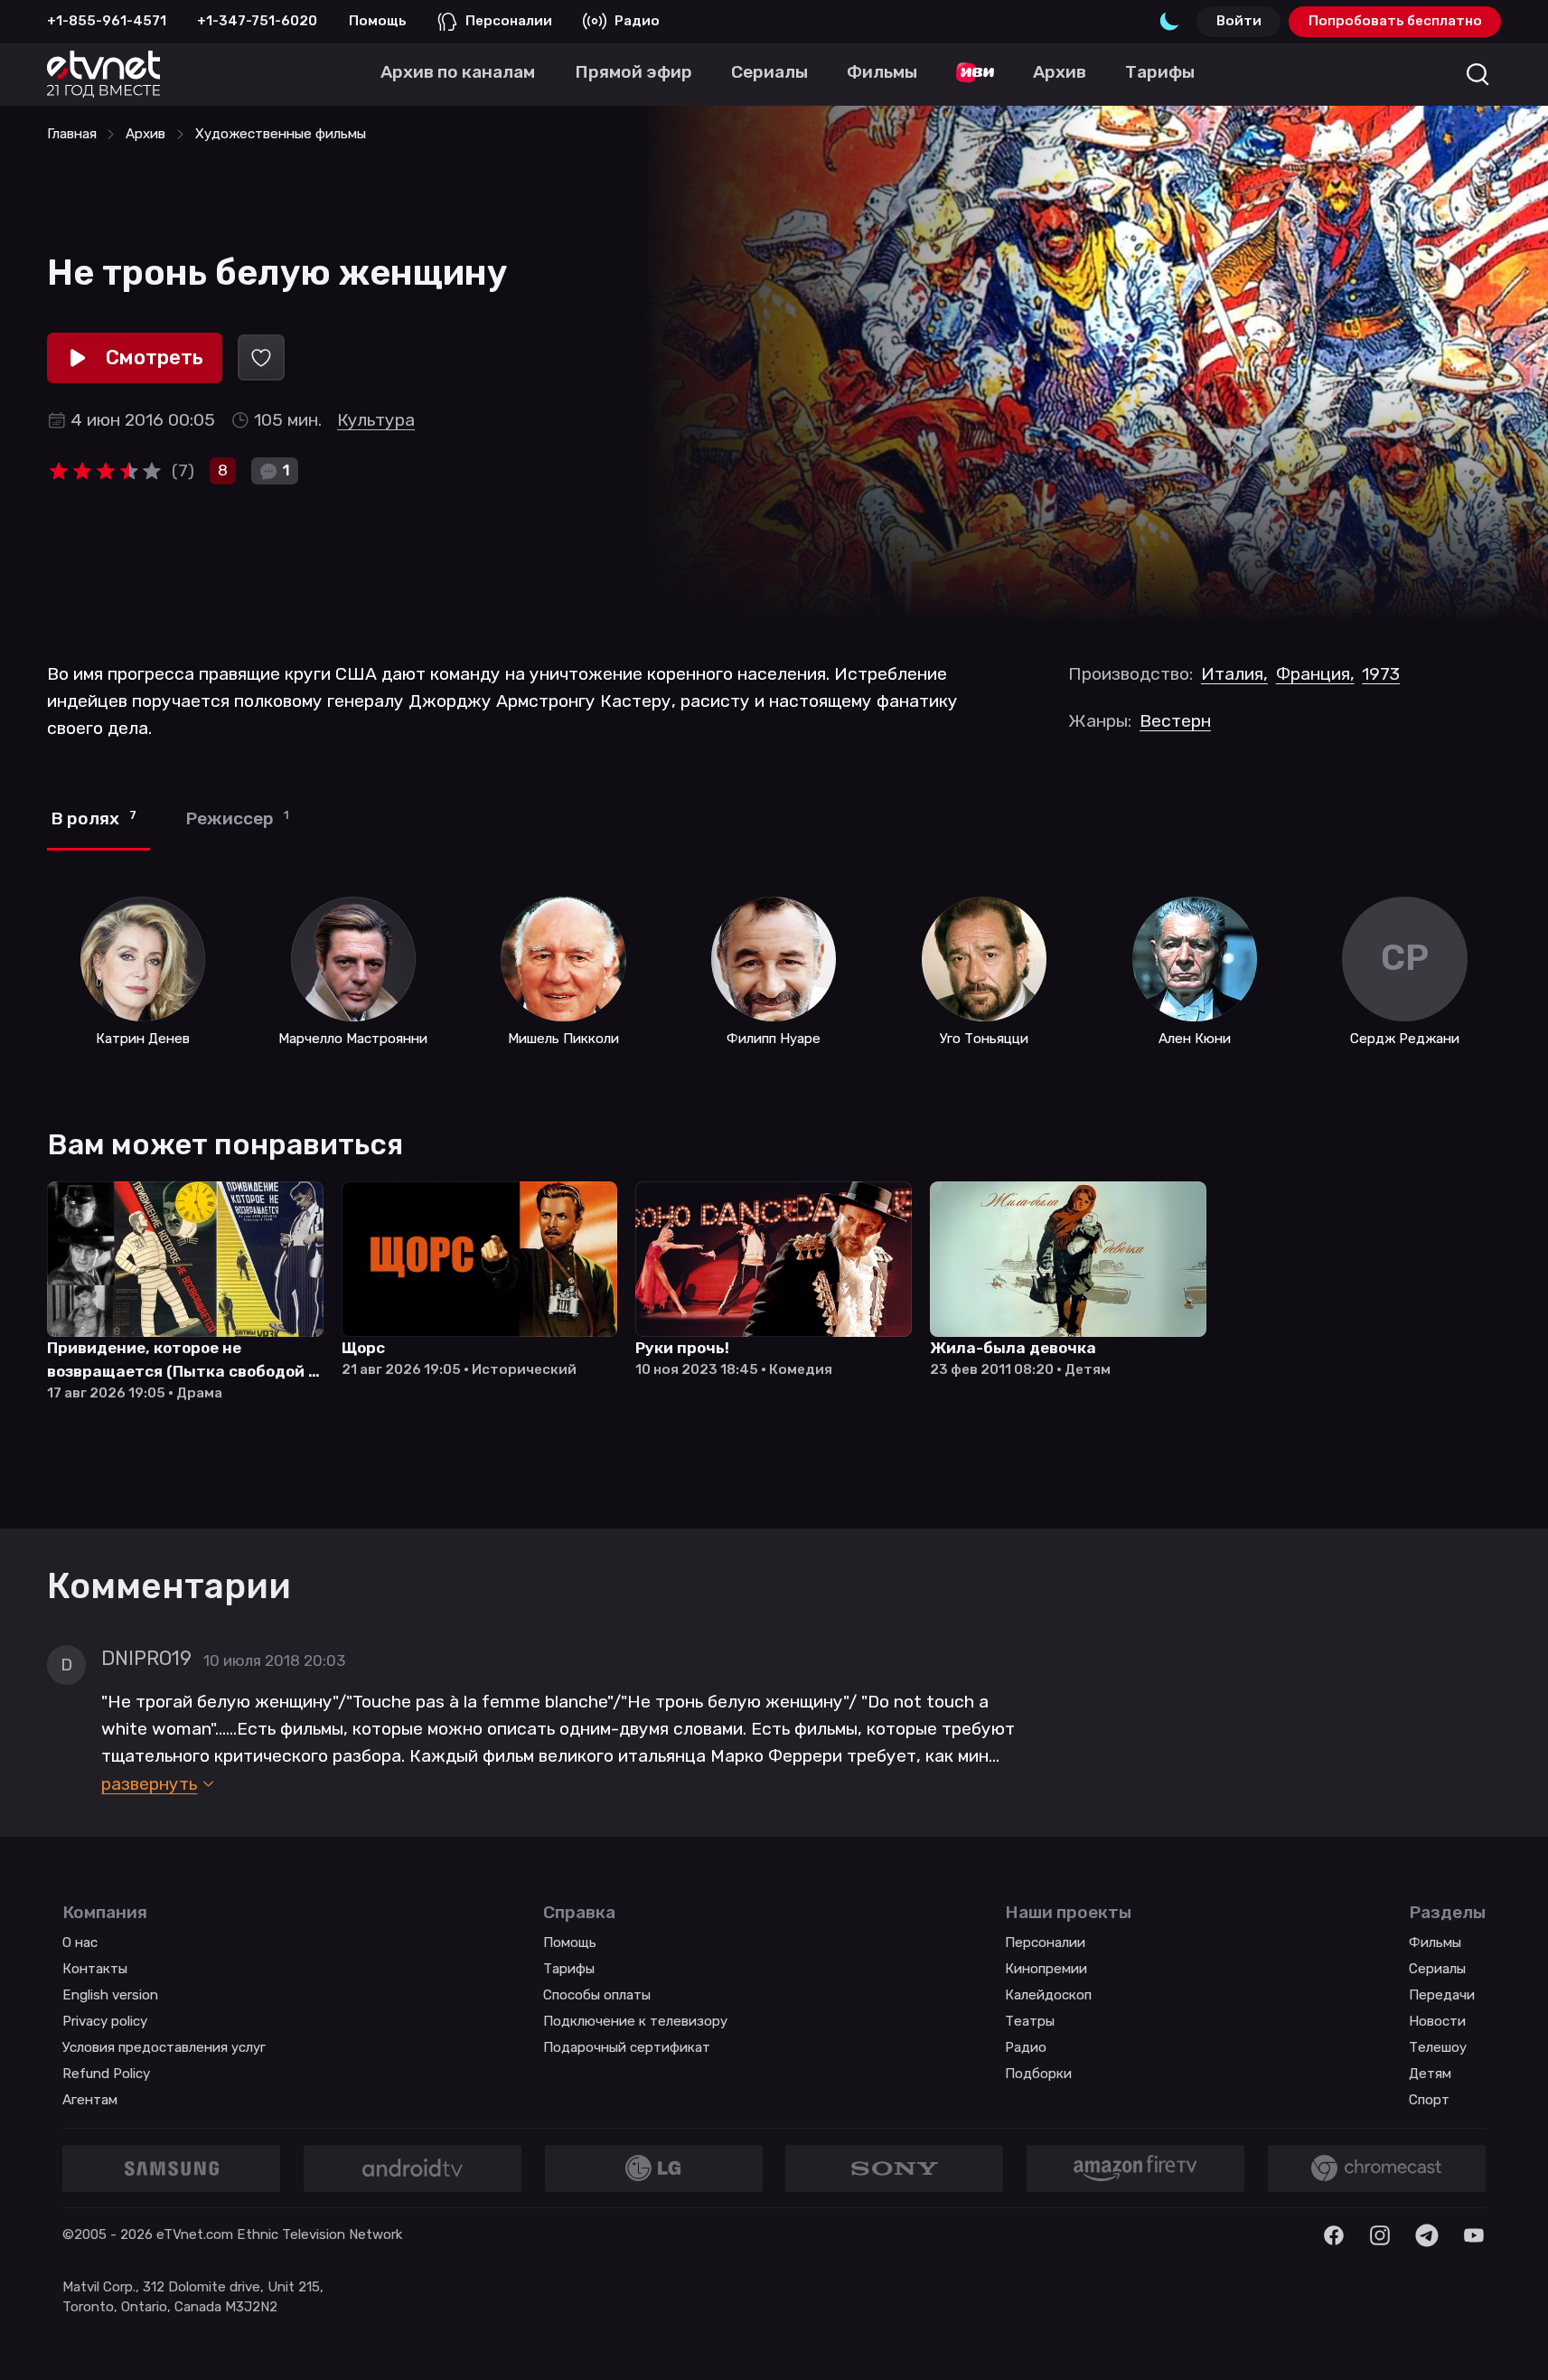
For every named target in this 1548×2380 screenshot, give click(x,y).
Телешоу (1438, 2047)
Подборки (1038, 2074)
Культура (376, 420)
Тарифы (569, 1969)
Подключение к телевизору (635, 2021)
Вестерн (1175, 721)
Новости (1437, 2021)
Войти (1239, 21)
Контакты (95, 1969)
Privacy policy (105, 2021)
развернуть (149, 1784)
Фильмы (1435, 1943)
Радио (637, 21)
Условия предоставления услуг (164, 2047)
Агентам (90, 2100)
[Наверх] (1510, 2342)
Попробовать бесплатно (1395, 21)
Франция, (1315, 674)
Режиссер (237, 818)
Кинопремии (1046, 1969)
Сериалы (1437, 1969)
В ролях (94, 818)
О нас (80, 1943)
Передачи (1442, 1995)
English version (110, 1995)
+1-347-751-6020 (257, 21)
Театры (1030, 2021)
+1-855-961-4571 (107, 21)
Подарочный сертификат (627, 2047)
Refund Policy (106, 2074)
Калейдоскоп (1048, 1995)
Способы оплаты (597, 1995)
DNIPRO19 (146, 1658)
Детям (1430, 2074)
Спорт (1429, 2100)
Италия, (1234, 674)
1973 (1381, 674)
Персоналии (509, 21)
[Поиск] (1478, 75)
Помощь (378, 21)
